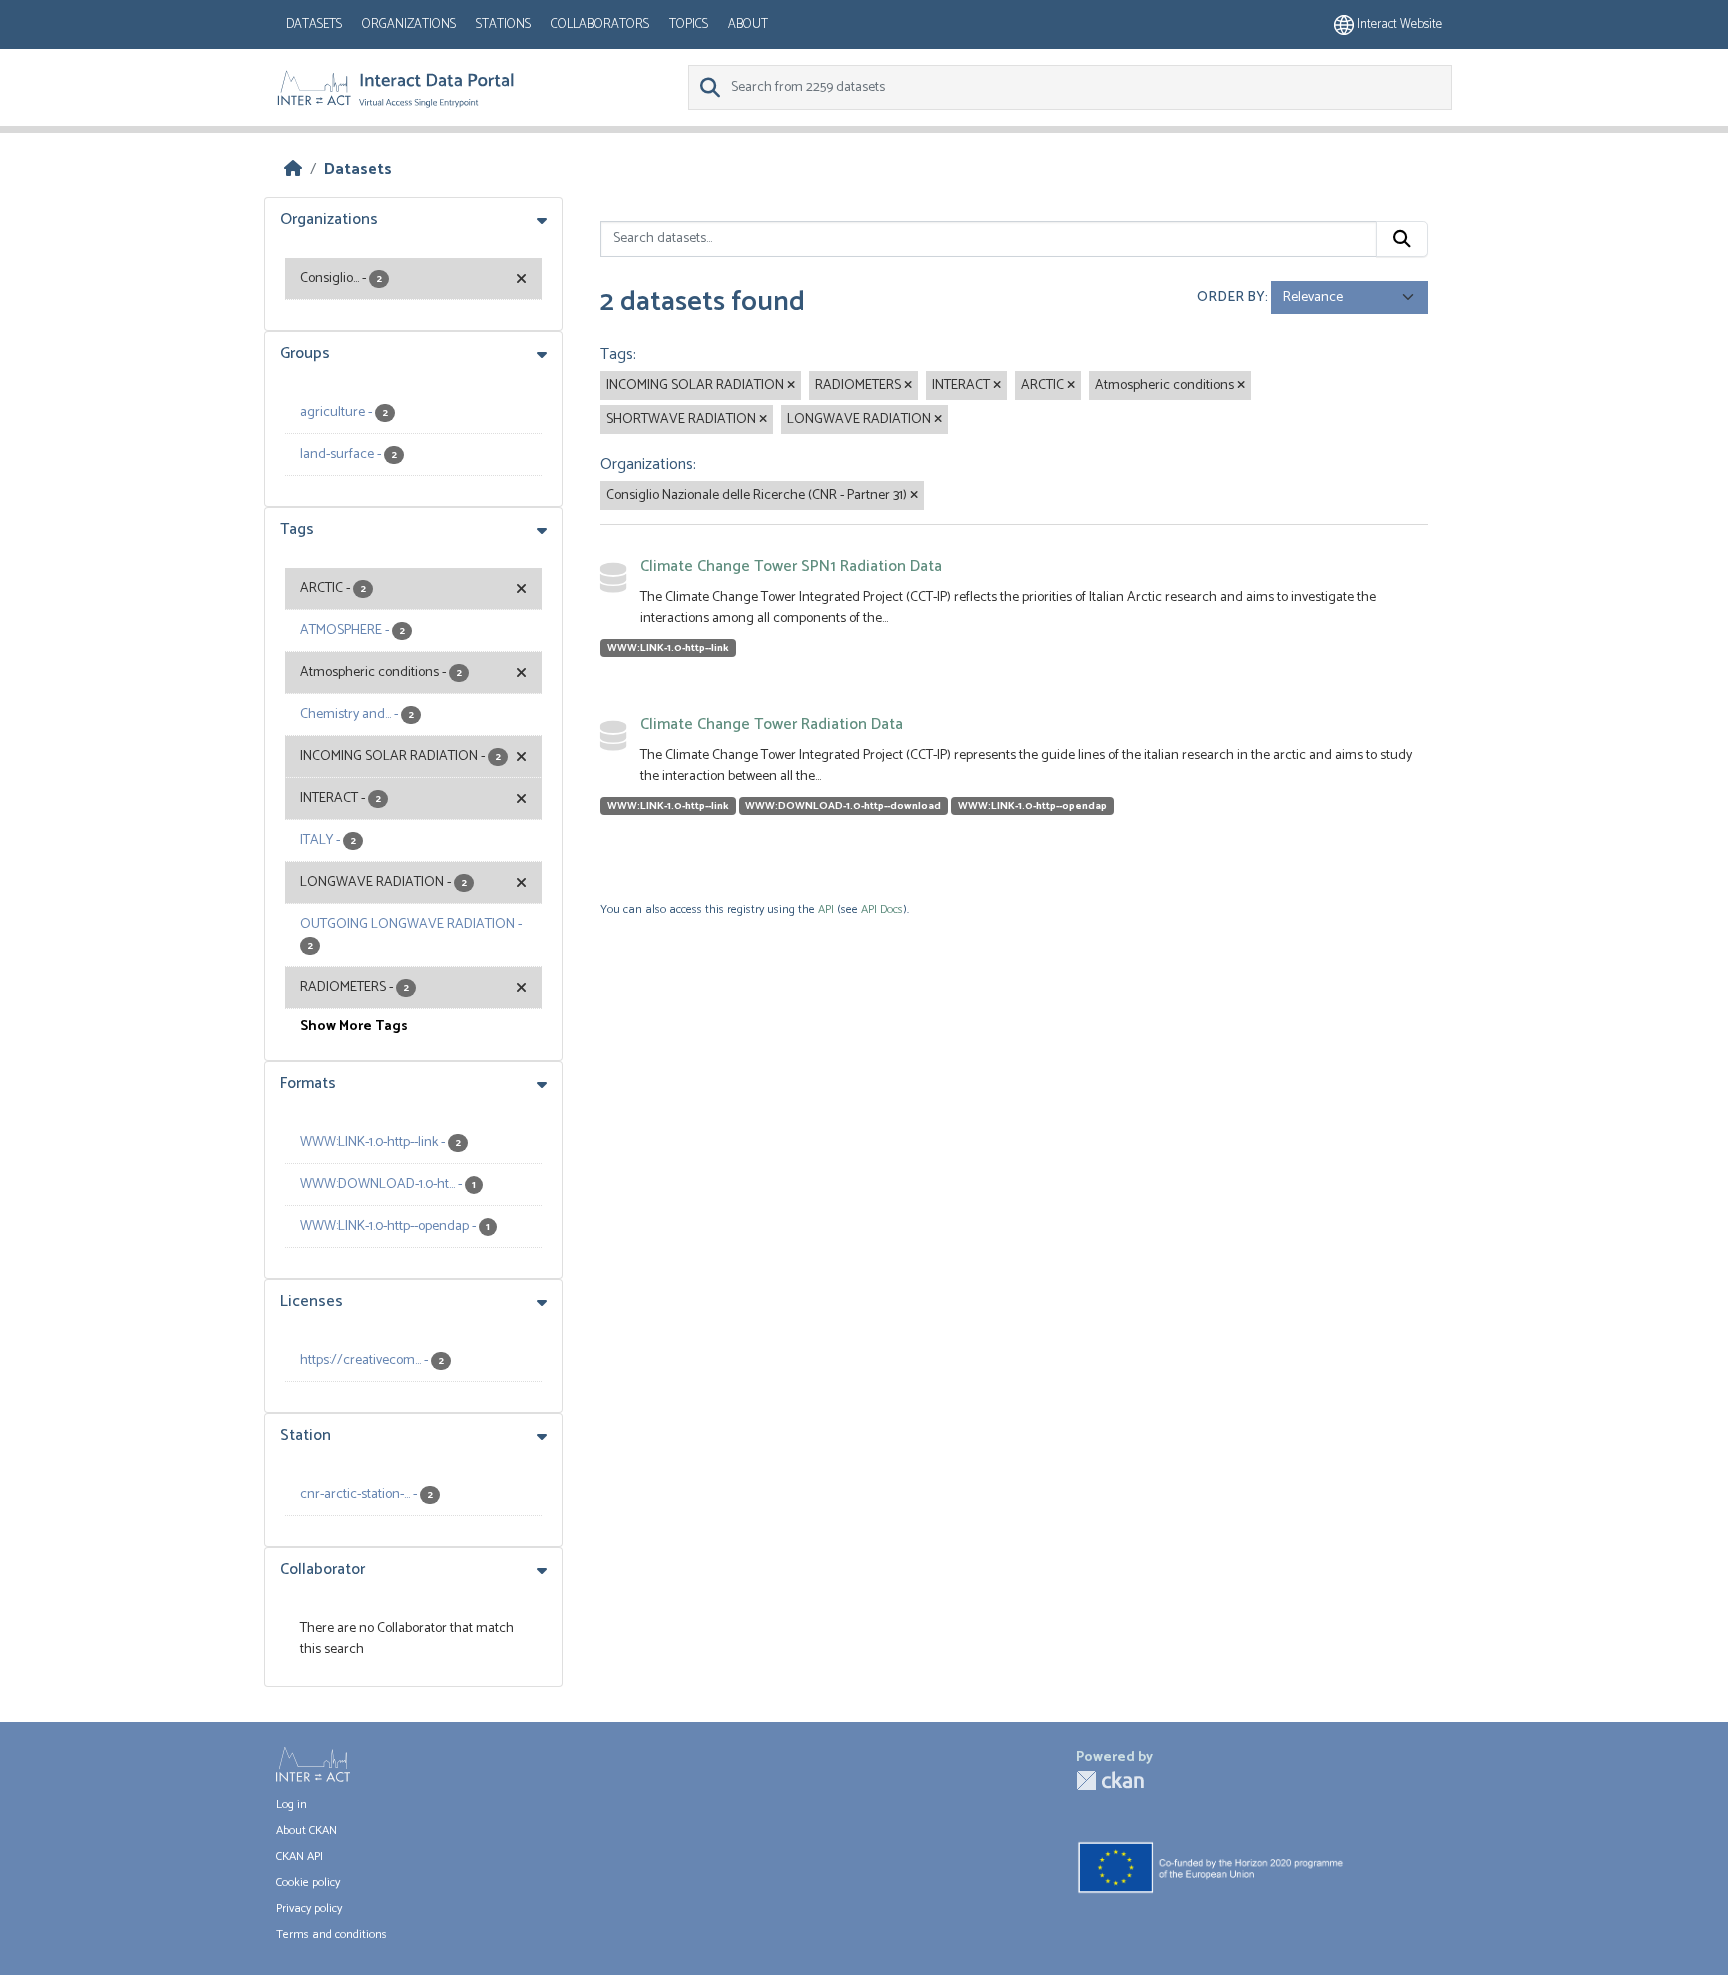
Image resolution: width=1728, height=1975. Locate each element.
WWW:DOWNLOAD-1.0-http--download (843, 806)
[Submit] (1402, 239)
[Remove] (791, 386)
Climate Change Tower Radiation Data (771, 724)
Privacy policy (309, 1908)
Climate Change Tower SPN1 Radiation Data (791, 566)
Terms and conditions (331, 1934)
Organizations (409, 24)
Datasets (314, 24)
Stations (503, 24)
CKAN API (299, 1856)
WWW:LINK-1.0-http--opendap (1032, 806)
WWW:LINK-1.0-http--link (668, 648)
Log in (291, 1804)
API (826, 909)
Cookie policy (308, 1882)
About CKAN (306, 1830)
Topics (688, 24)
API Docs (882, 909)
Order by (1231, 297)
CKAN (1110, 1780)
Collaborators (600, 24)
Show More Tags (354, 1026)
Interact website (1398, 24)
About (748, 24)
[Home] (293, 169)
